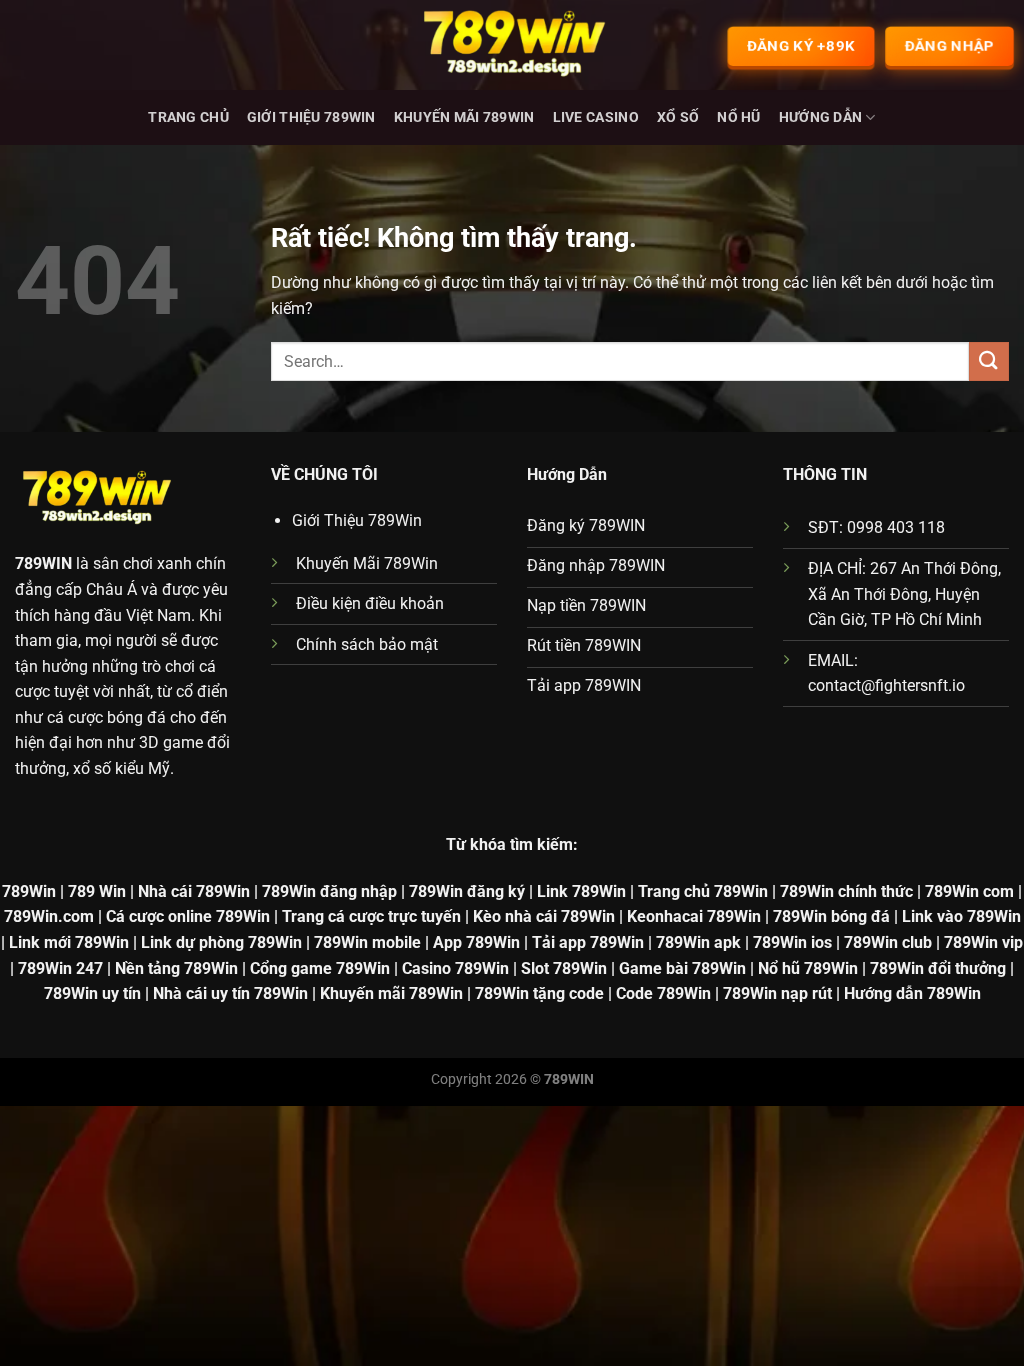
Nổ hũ (738, 117)
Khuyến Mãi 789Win (464, 117)
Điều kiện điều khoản (370, 603)
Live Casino (596, 117)
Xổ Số (678, 117)
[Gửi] (989, 361)
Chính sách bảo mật (367, 644)
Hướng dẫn (821, 117)
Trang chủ (188, 117)
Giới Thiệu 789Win (311, 117)
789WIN (43, 563)
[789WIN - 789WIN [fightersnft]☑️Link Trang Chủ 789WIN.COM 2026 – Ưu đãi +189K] (512, 45)
